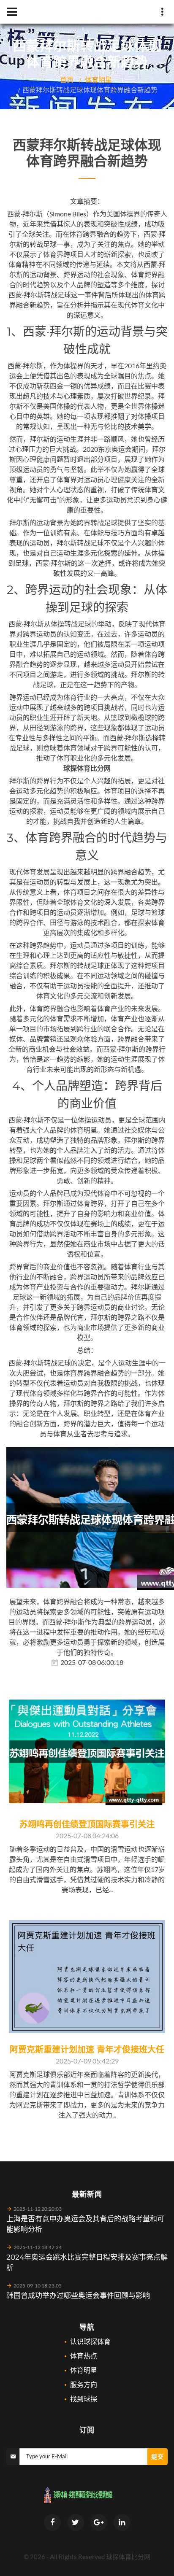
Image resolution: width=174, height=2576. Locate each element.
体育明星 (98, 80)
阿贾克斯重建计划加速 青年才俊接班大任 (87, 2050)
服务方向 (84, 2384)
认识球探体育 (90, 2341)
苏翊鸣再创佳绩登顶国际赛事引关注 (87, 1824)
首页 (67, 80)
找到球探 (84, 2399)
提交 (158, 2456)
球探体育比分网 (128, 2557)
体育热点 (84, 2356)
